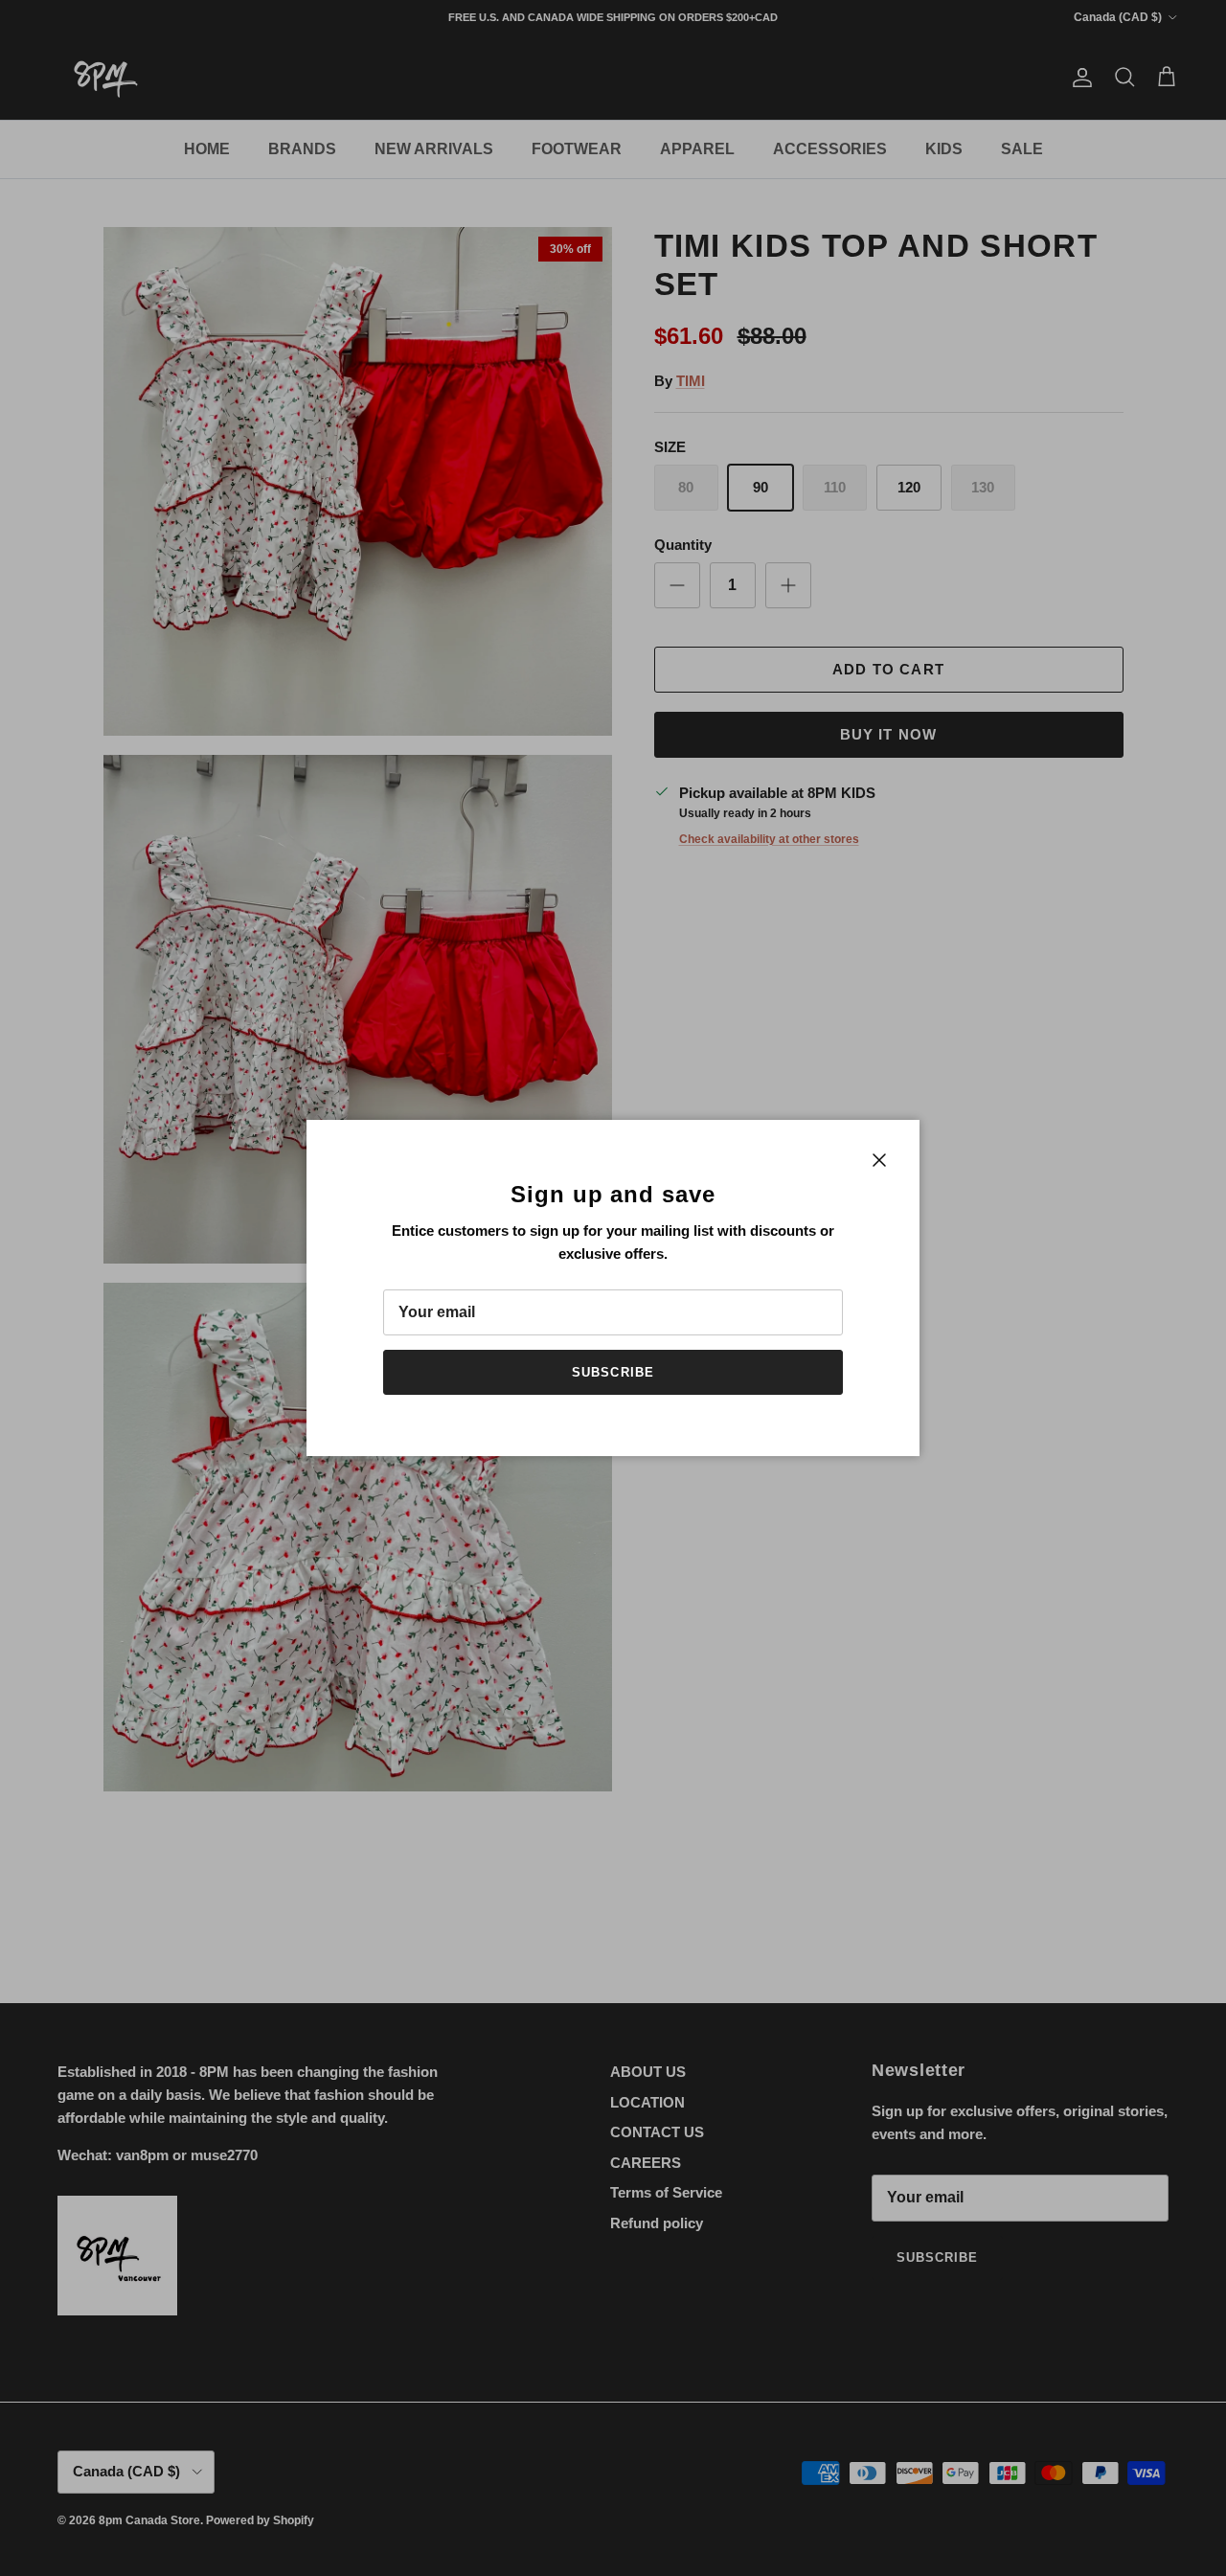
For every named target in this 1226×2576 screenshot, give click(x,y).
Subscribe (613, 1372)
